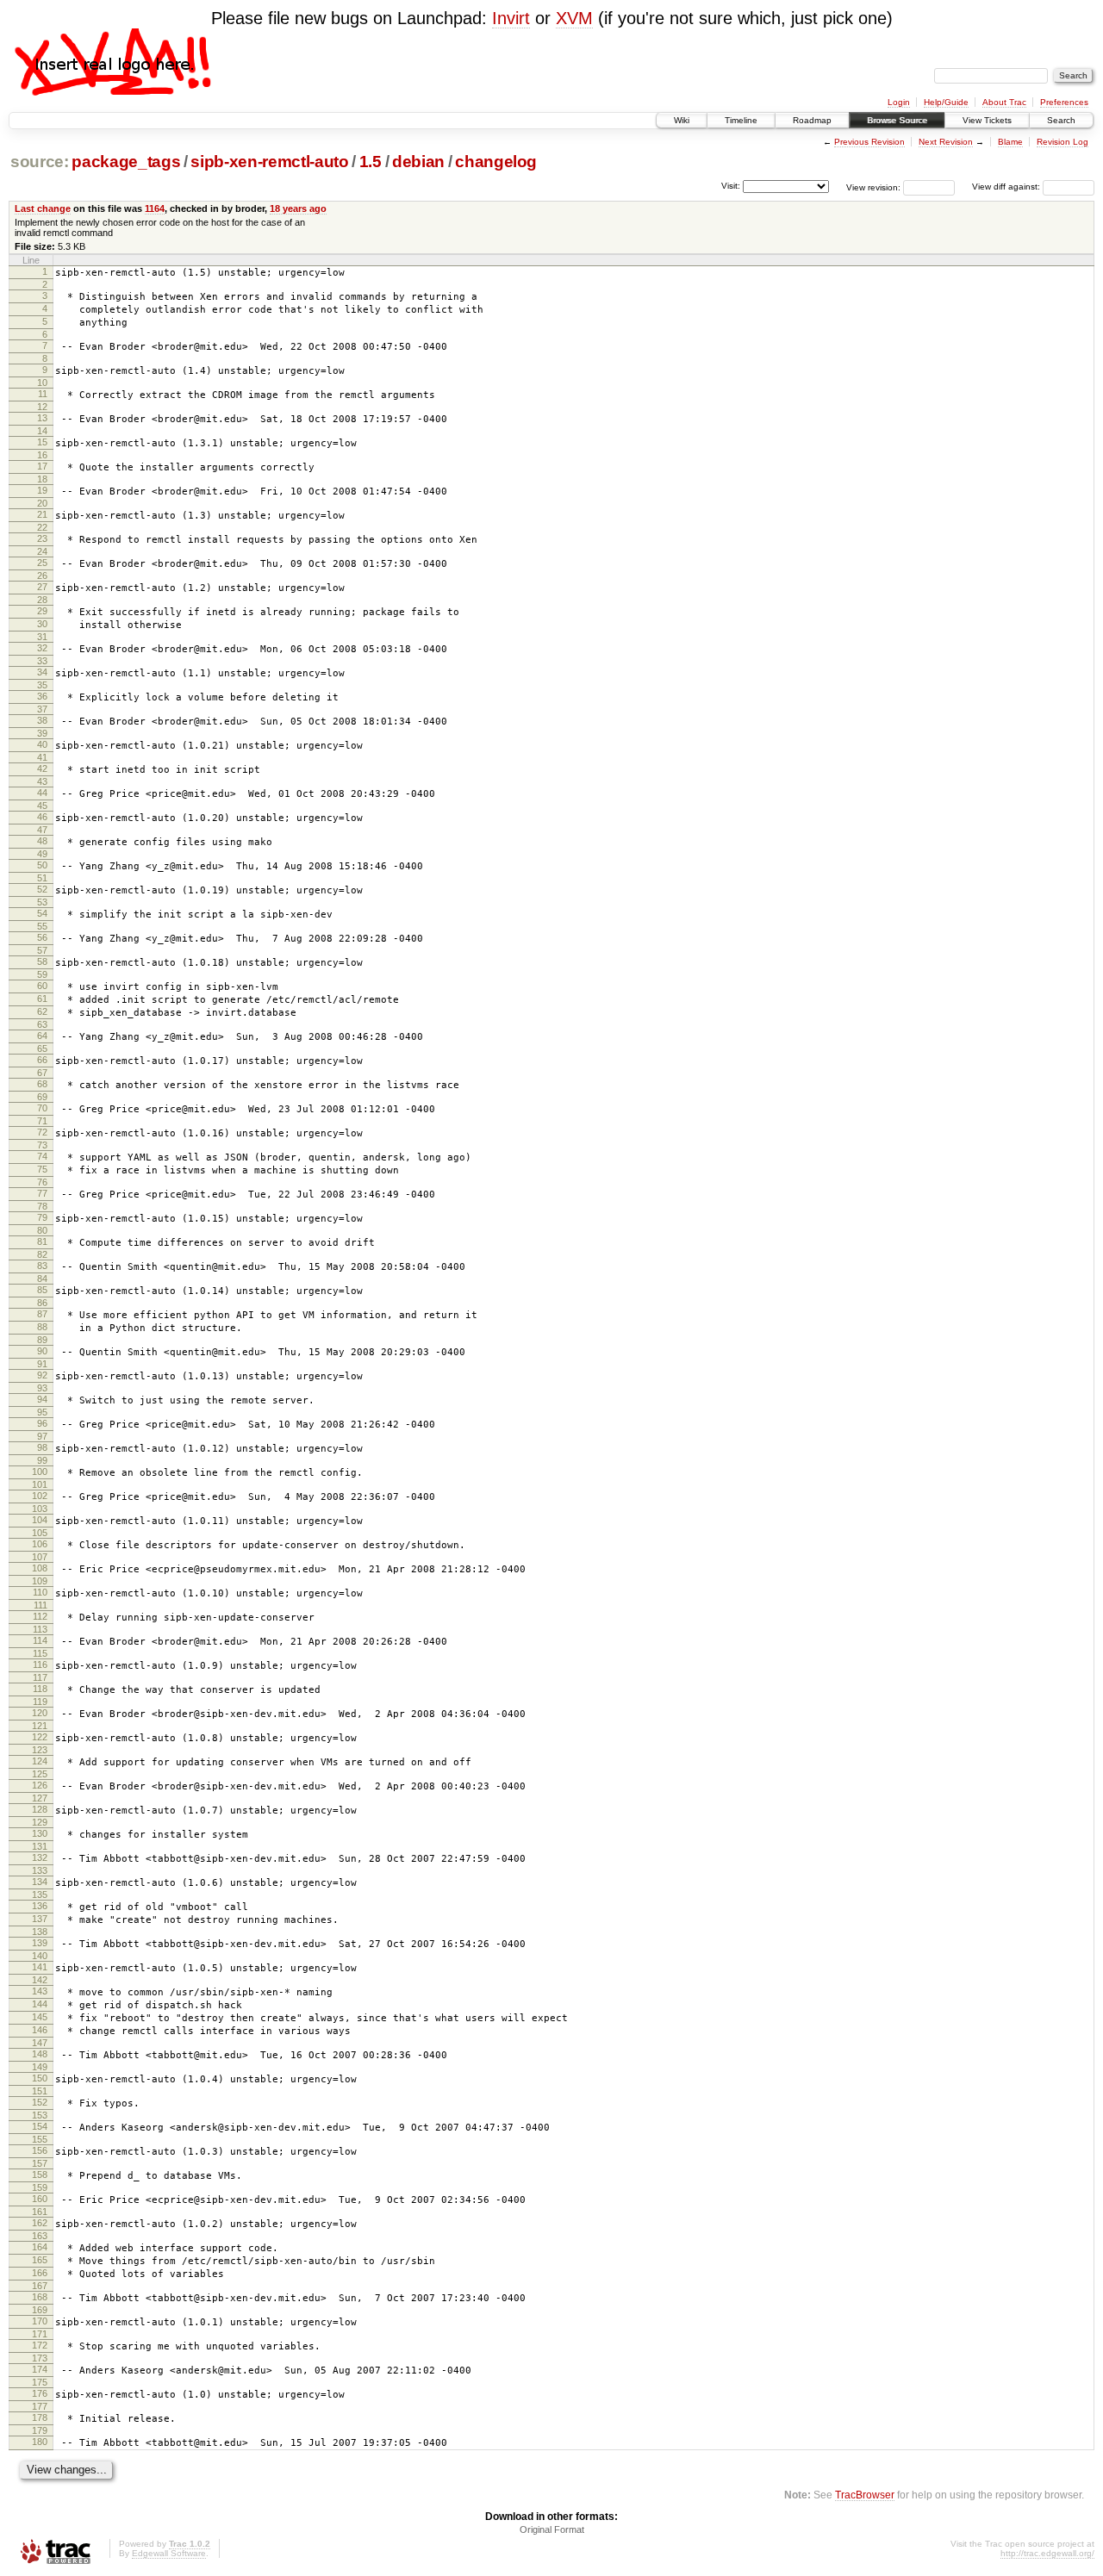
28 (42, 600)
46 (42, 817)
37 (42, 709)
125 (40, 1774)
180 (40, 2442)
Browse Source (897, 120)
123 (40, 1750)
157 (40, 2163)
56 (42, 937)
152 (40, 2102)
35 (42, 685)
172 (40, 2345)
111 (41, 1605)
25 (42, 563)
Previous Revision (869, 142)
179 (40, 2430)
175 (40, 2382)
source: (40, 162)
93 (42, 1388)
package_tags (126, 162)
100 (40, 1472)
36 (42, 696)
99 (42, 1460)
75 (42, 1169)
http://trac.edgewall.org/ (1047, 2553)
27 (42, 587)
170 (40, 2321)
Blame (1010, 142)
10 (42, 383)
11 (43, 394)
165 (40, 2260)
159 (40, 2187)
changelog (496, 162)
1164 (155, 208)
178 (40, 2417)
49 (42, 854)
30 (42, 624)
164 (40, 2247)
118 (40, 1689)
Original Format (552, 2529)
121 (40, 1726)
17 (42, 466)
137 (40, 1919)
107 (40, 1557)
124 (40, 1761)
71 (42, 1121)
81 (42, 1241)
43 (42, 781)
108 (40, 1568)
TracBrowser (865, 2495)
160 (40, 2199)
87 (42, 1314)
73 (42, 1145)
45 (42, 806)
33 (42, 661)
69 (42, 1097)
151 (40, 2091)
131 (40, 1846)
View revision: (873, 187)
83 (42, 1266)
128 (40, 1809)
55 (42, 926)
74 (42, 1156)
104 (40, 1520)
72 (42, 1132)
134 (40, 1882)
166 (40, 2273)
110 (40, 1592)
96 (42, 1423)
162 (40, 2223)
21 (42, 514)
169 (40, 2310)
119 (40, 1702)
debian (418, 162)
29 (42, 611)
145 (40, 2017)
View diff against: (1007, 187)
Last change (43, 208)
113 (40, 1629)
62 (42, 1011)
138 (40, 1932)
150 (40, 2078)
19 (42, 490)
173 (40, 2358)
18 (42, 479)
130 (40, 1833)
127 (40, 1798)
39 (42, 733)
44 (42, 793)
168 (40, 2297)
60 (42, 986)
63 (42, 1024)
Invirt (511, 18)
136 (40, 1906)
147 (40, 2043)
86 (42, 1303)
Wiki (682, 120)
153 (40, 2115)
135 (40, 1895)
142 (40, 1980)
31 (42, 637)
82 (42, 1254)
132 (40, 1857)
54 (42, 913)
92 (42, 1375)
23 (42, 538)
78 (42, 1206)
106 (40, 1544)
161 (40, 2212)
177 (40, 2406)
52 (42, 889)
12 (42, 407)
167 (40, 2286)
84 (42, 1279)
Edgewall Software (169, 2553)
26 (42, 576)
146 (40, 2030)
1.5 (371, 162)
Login (899, 102)
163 (40, 2236)
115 (40, 1653)
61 (42, 999)
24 (42, 551)
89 (42, 1340)
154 (40, 2126)
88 (42, 1327)
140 (40, 1956)
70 (42, 1108)
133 (40, 1870)
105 (40, 1533)
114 (40, 1640)
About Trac (1004, 102)
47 (42, 830)
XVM (574, 18)
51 (42, 878)
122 (40, 1737)
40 (42, 744)
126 (40, 1785)
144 (40, 2004)
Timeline (741, 120)
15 (42, 442)
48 (42, 841)
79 (42, 1217)
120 (40, 1713)
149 (40, 2067)
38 (42, 720)
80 (42, 1230)
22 (42, 527)
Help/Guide (946, 102)
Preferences (1064, 102)
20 (42, 503)
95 (42, 1412)
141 (40, 1967)
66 (42, 1060)
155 (40, 2139)
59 (42, 974)
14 (42, 431)
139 (40, 1943)
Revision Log (1062, 142)
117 (40, 1677)
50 (42, 865)
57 (42, 950)
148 (40, 2054)
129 (40, 1822)
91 (42, 1364)
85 (42, 1290)
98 (42, 1447)
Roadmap (812, 120)
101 (40, 1484)
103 (40, 1509)
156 (40, 2150)
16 (42, 455)
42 (42, 768)
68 (42, 1084)
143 (40, 1991)
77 (42, 1193)
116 (40, 1664)
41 (42, 757)
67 (42, 1073)
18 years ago (298, 208)
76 (42, 1182)
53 (42, 902)
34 (42, 672)
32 (42, 648)
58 (42, 961)
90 (42, 1351)
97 (42, 1436)
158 (40, 2175)
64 (42, 1036)
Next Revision (946, 142)
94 (42, 1399)
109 (40, 1581)
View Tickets (987, 120)
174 (40, 2369)
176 (40, 2393)
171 (40, 2334)
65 (42, 1048)
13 (42, 418)
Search (1061, 120)
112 (40, 1616)
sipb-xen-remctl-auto (269, 162)
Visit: (731, 186)
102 (40, 1496)
